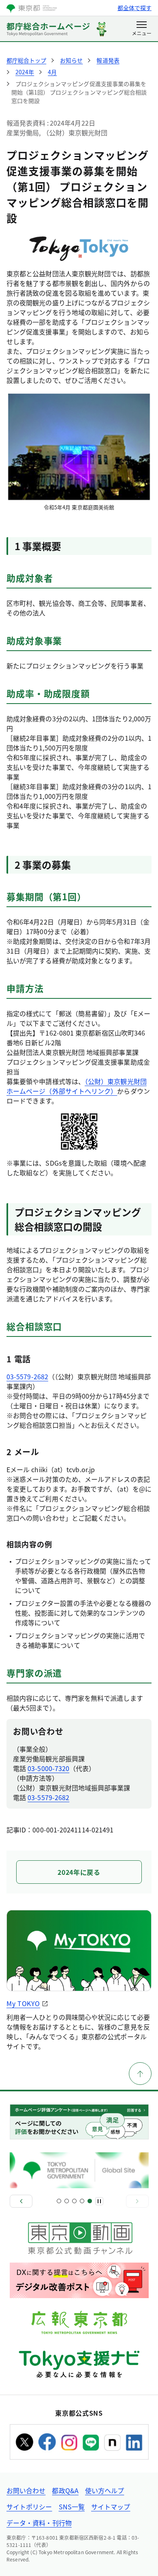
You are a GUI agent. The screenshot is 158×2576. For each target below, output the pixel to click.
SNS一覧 (72, 2507)
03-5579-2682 (27, 1376)
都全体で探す (135, 8)
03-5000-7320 (48, 1768)
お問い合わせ (26, 2490)
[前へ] (21, 2201)
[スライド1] (59, 2201)
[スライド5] (90, 2201)
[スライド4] (82, 2201)
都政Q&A (65, 2490)
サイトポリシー (29, 2507)
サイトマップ (111, 2507)
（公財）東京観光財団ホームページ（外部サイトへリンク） (77, 1086)
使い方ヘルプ (105, 2490)
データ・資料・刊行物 (39, 2523)
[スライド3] (74, 2201)
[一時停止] (99, 2201)
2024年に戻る (79, 1872)
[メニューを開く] (142, 29)
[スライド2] (67, 2201)
